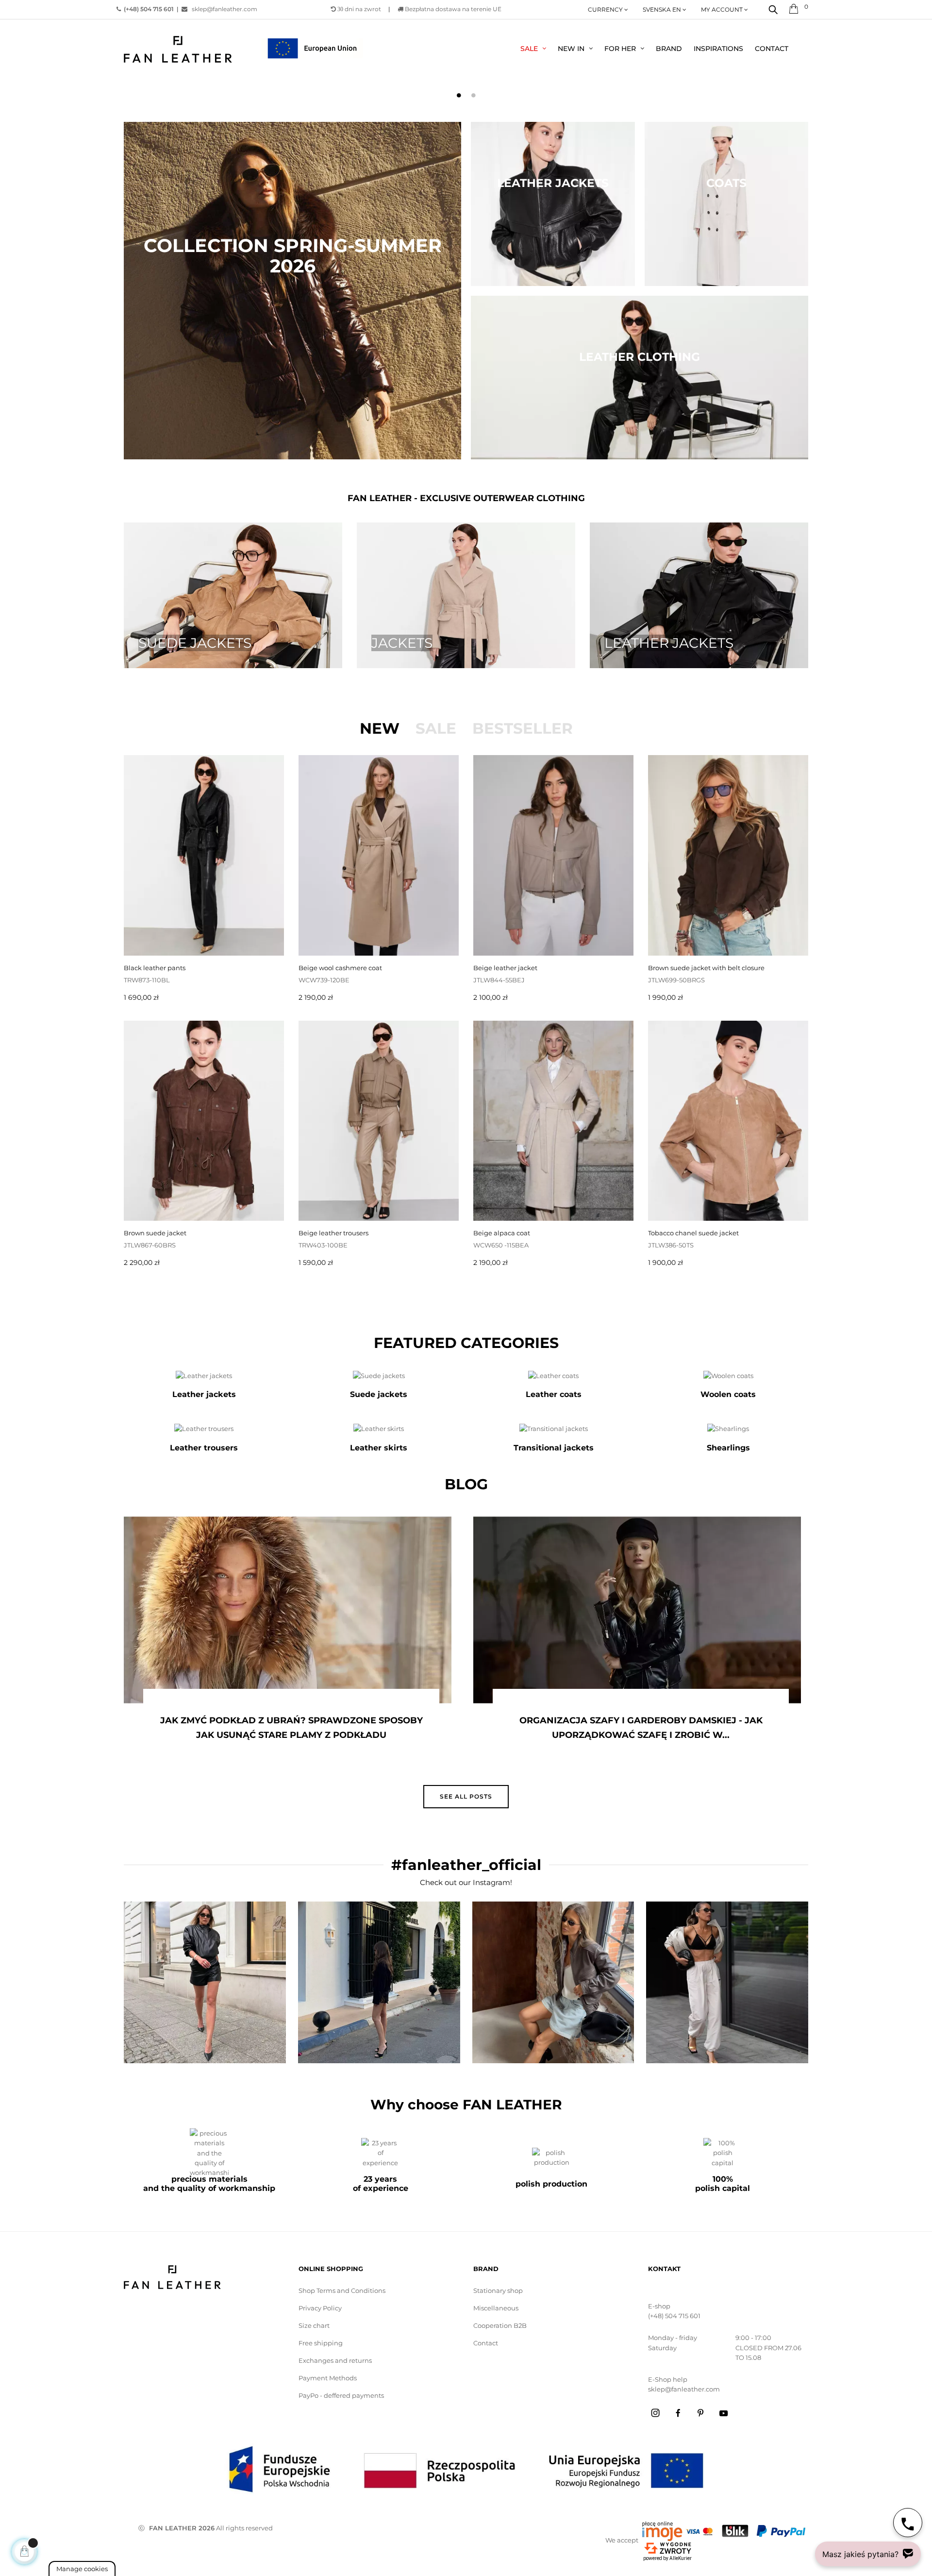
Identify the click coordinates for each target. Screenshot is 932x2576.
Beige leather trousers (333, 1233)
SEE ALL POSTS (466, 1796)
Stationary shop (498, 2290)
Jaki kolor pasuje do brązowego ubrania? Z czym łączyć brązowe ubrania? (697, 1728)
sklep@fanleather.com (225, 9)
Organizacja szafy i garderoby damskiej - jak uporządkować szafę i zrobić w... (347, 1728)
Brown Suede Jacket (155, 1233)
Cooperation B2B (500, 2325)
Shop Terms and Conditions (342, 2290)
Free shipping (321, 2343)
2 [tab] (473, 95)
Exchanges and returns (335, 2360)
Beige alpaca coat (502, 1233)
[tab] (380, 728)
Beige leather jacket (505, 968)
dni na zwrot (359, 9)
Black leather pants (155, 968)
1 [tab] (459, 95)
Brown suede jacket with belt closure (706, 968)
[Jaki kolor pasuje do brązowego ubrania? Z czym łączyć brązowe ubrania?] (693, 1610)
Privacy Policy (320, 2308)
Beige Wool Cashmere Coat (340, 968)
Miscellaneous (496, 2308)
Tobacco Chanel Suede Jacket (693, 1233)
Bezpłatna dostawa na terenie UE (452, 9)
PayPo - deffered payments (341, 2395)
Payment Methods (328, 2378)
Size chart (314, 2325)
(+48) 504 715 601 (674, 2316)
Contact (486, 2343)
